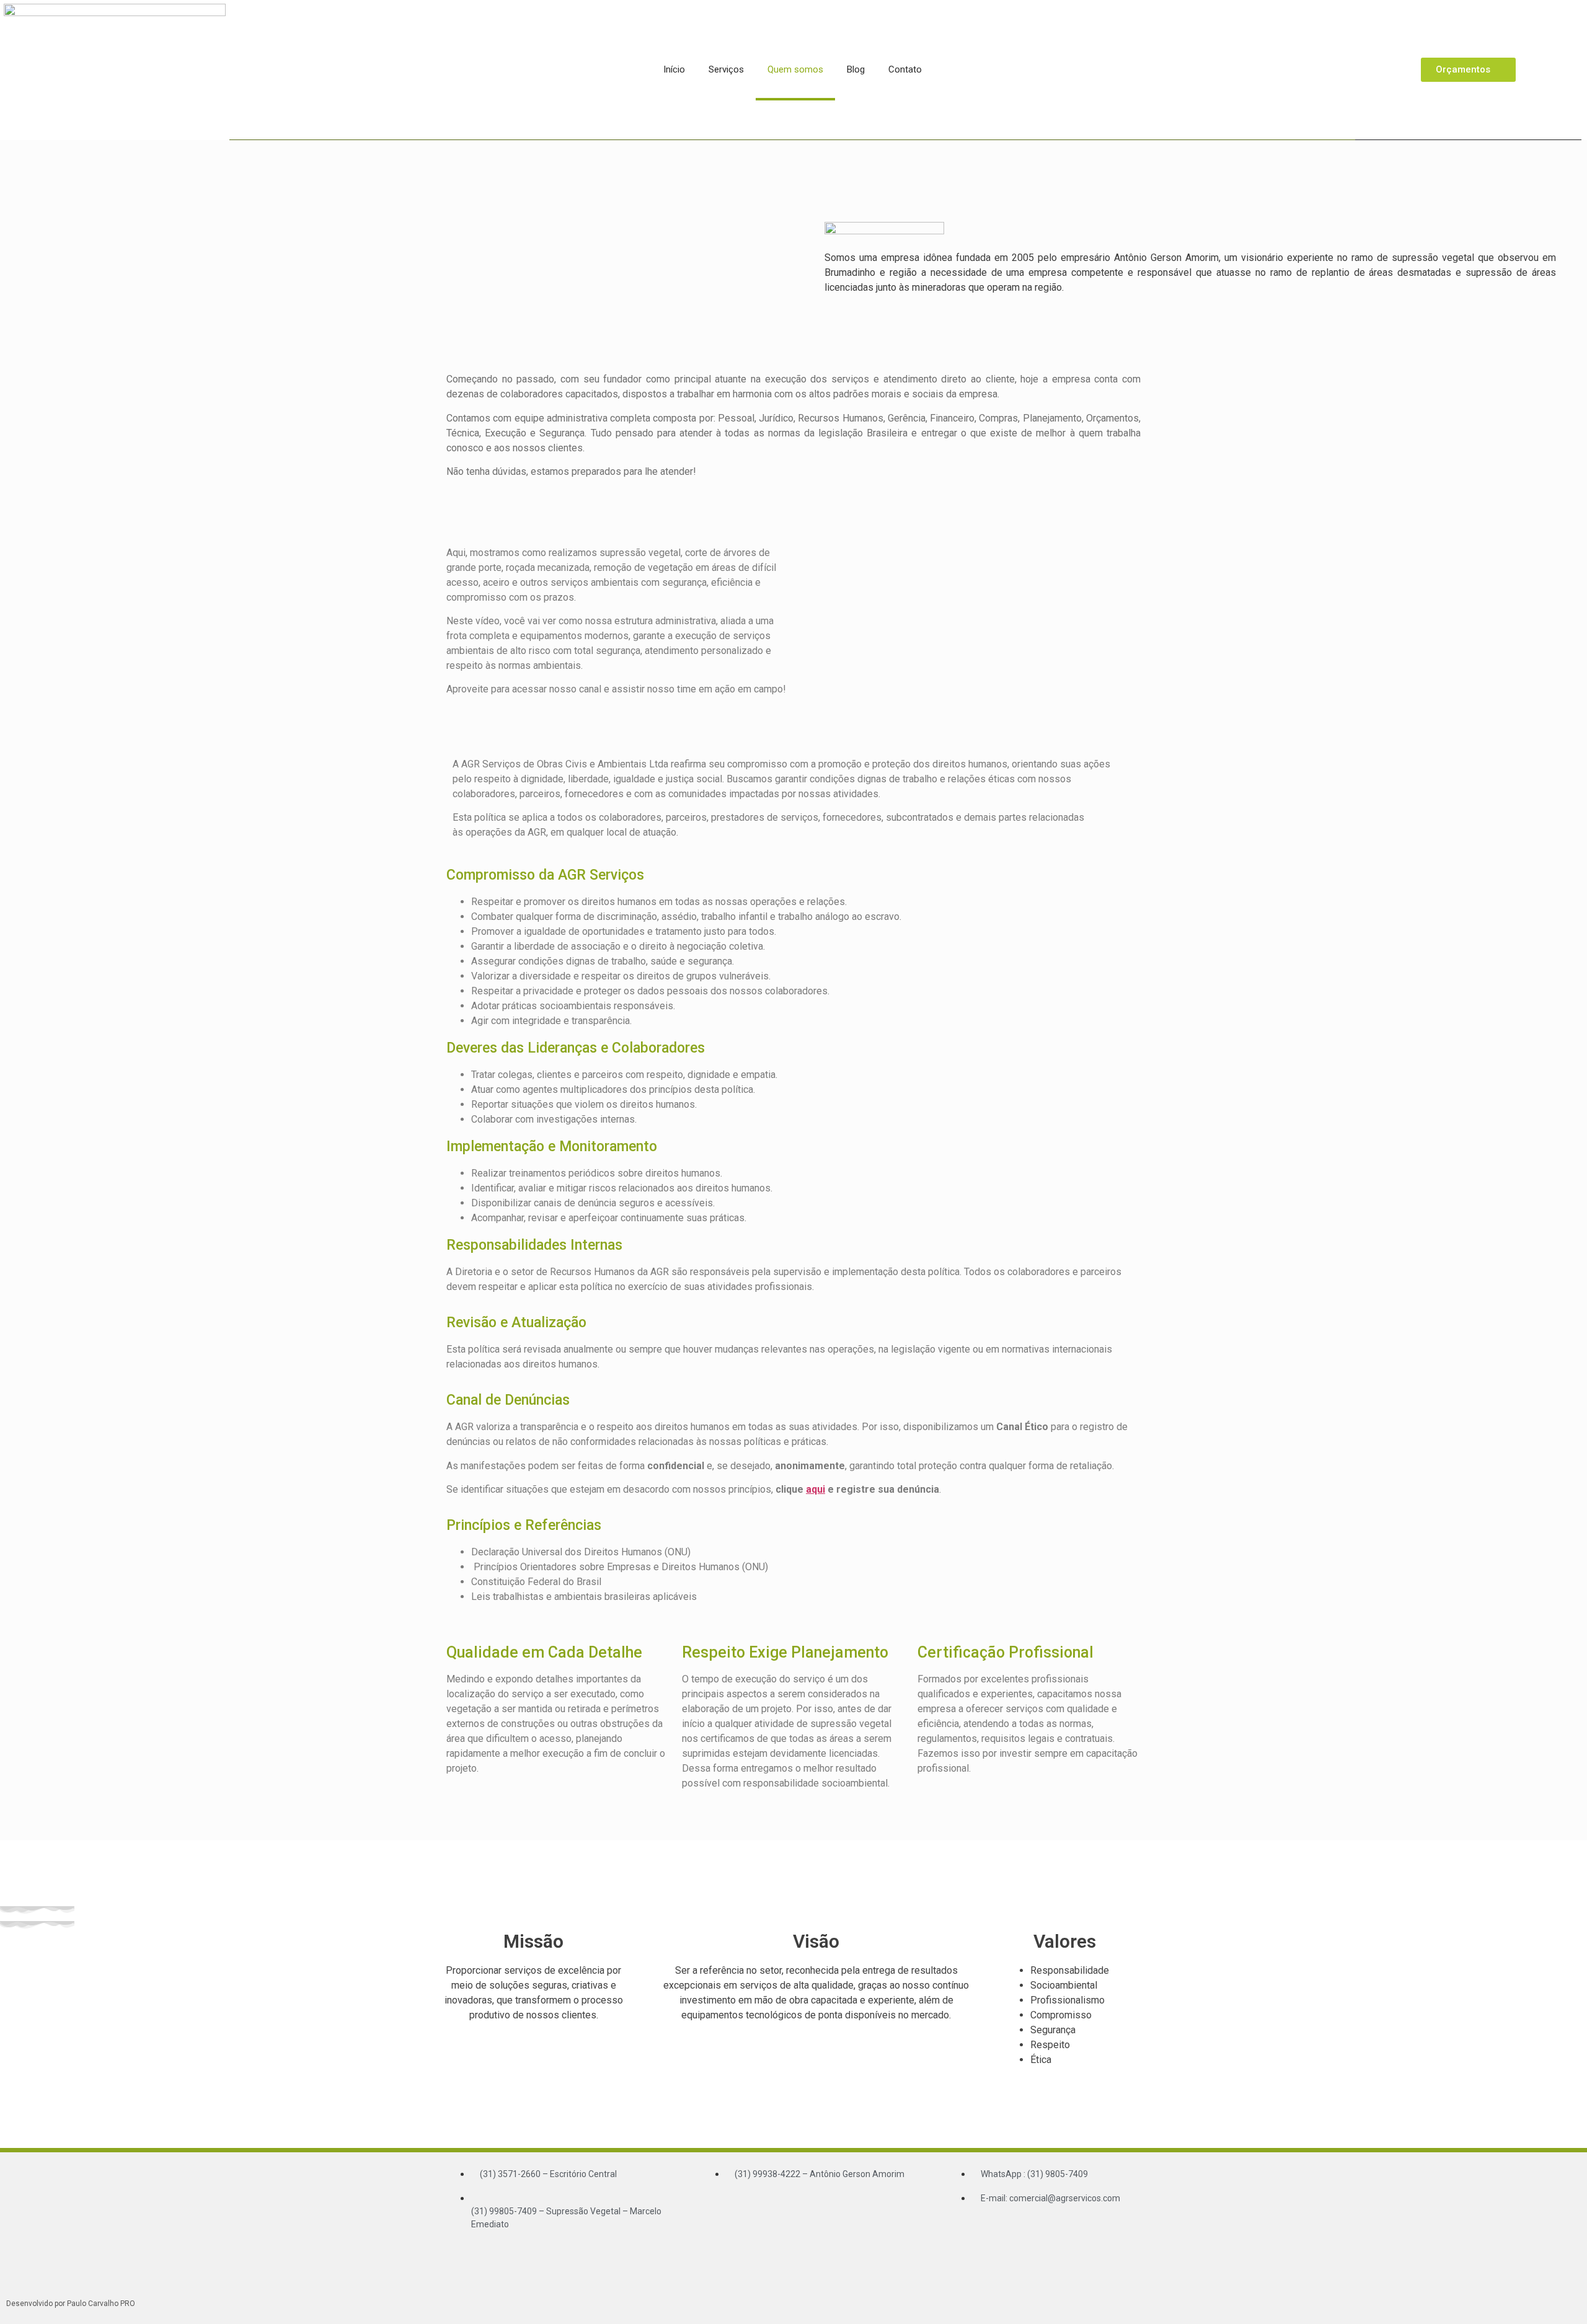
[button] (970, 609)
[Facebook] (1023, 2233)
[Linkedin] (1097, 2233)
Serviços (726, 69)
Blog (856, 69)
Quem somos (795, 69)
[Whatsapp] (986, 2233)
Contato (905, 69)
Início (674, 69)
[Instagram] (1060, 2233)
